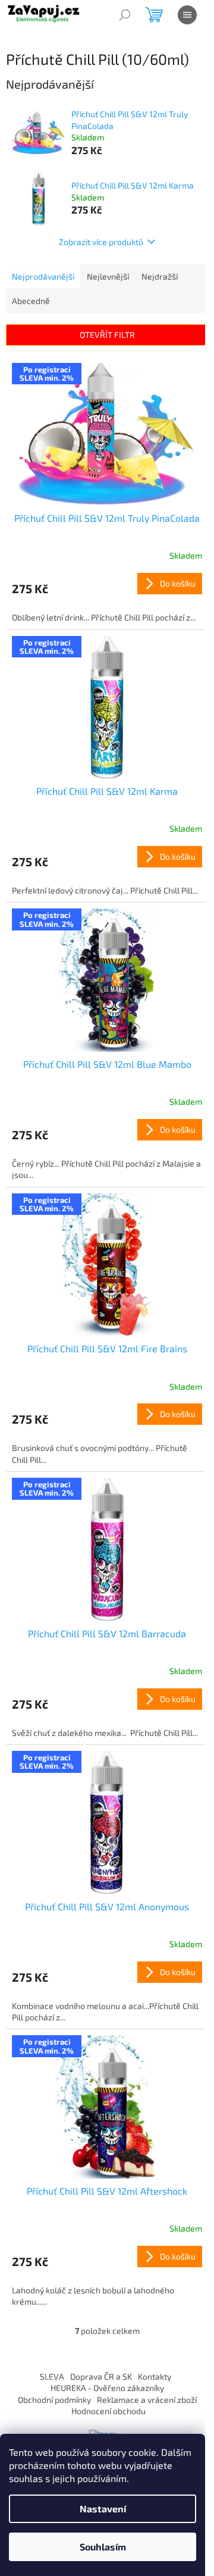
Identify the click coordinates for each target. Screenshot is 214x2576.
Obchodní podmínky (54, 2400)
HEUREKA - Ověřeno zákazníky (107, 2388)
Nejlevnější (108, 276)
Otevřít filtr (107, 335)
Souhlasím (103, 2547)
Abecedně (31, 301)
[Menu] (187, 15)
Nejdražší (160, 276)
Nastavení (103, 2508)
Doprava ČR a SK (101, 2376)
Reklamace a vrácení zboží (147, 2400)
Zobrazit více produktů (101, 242)
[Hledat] (125, 15)
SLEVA (52, 2376)
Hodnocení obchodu (108, 2411)
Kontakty (155, 2376)
